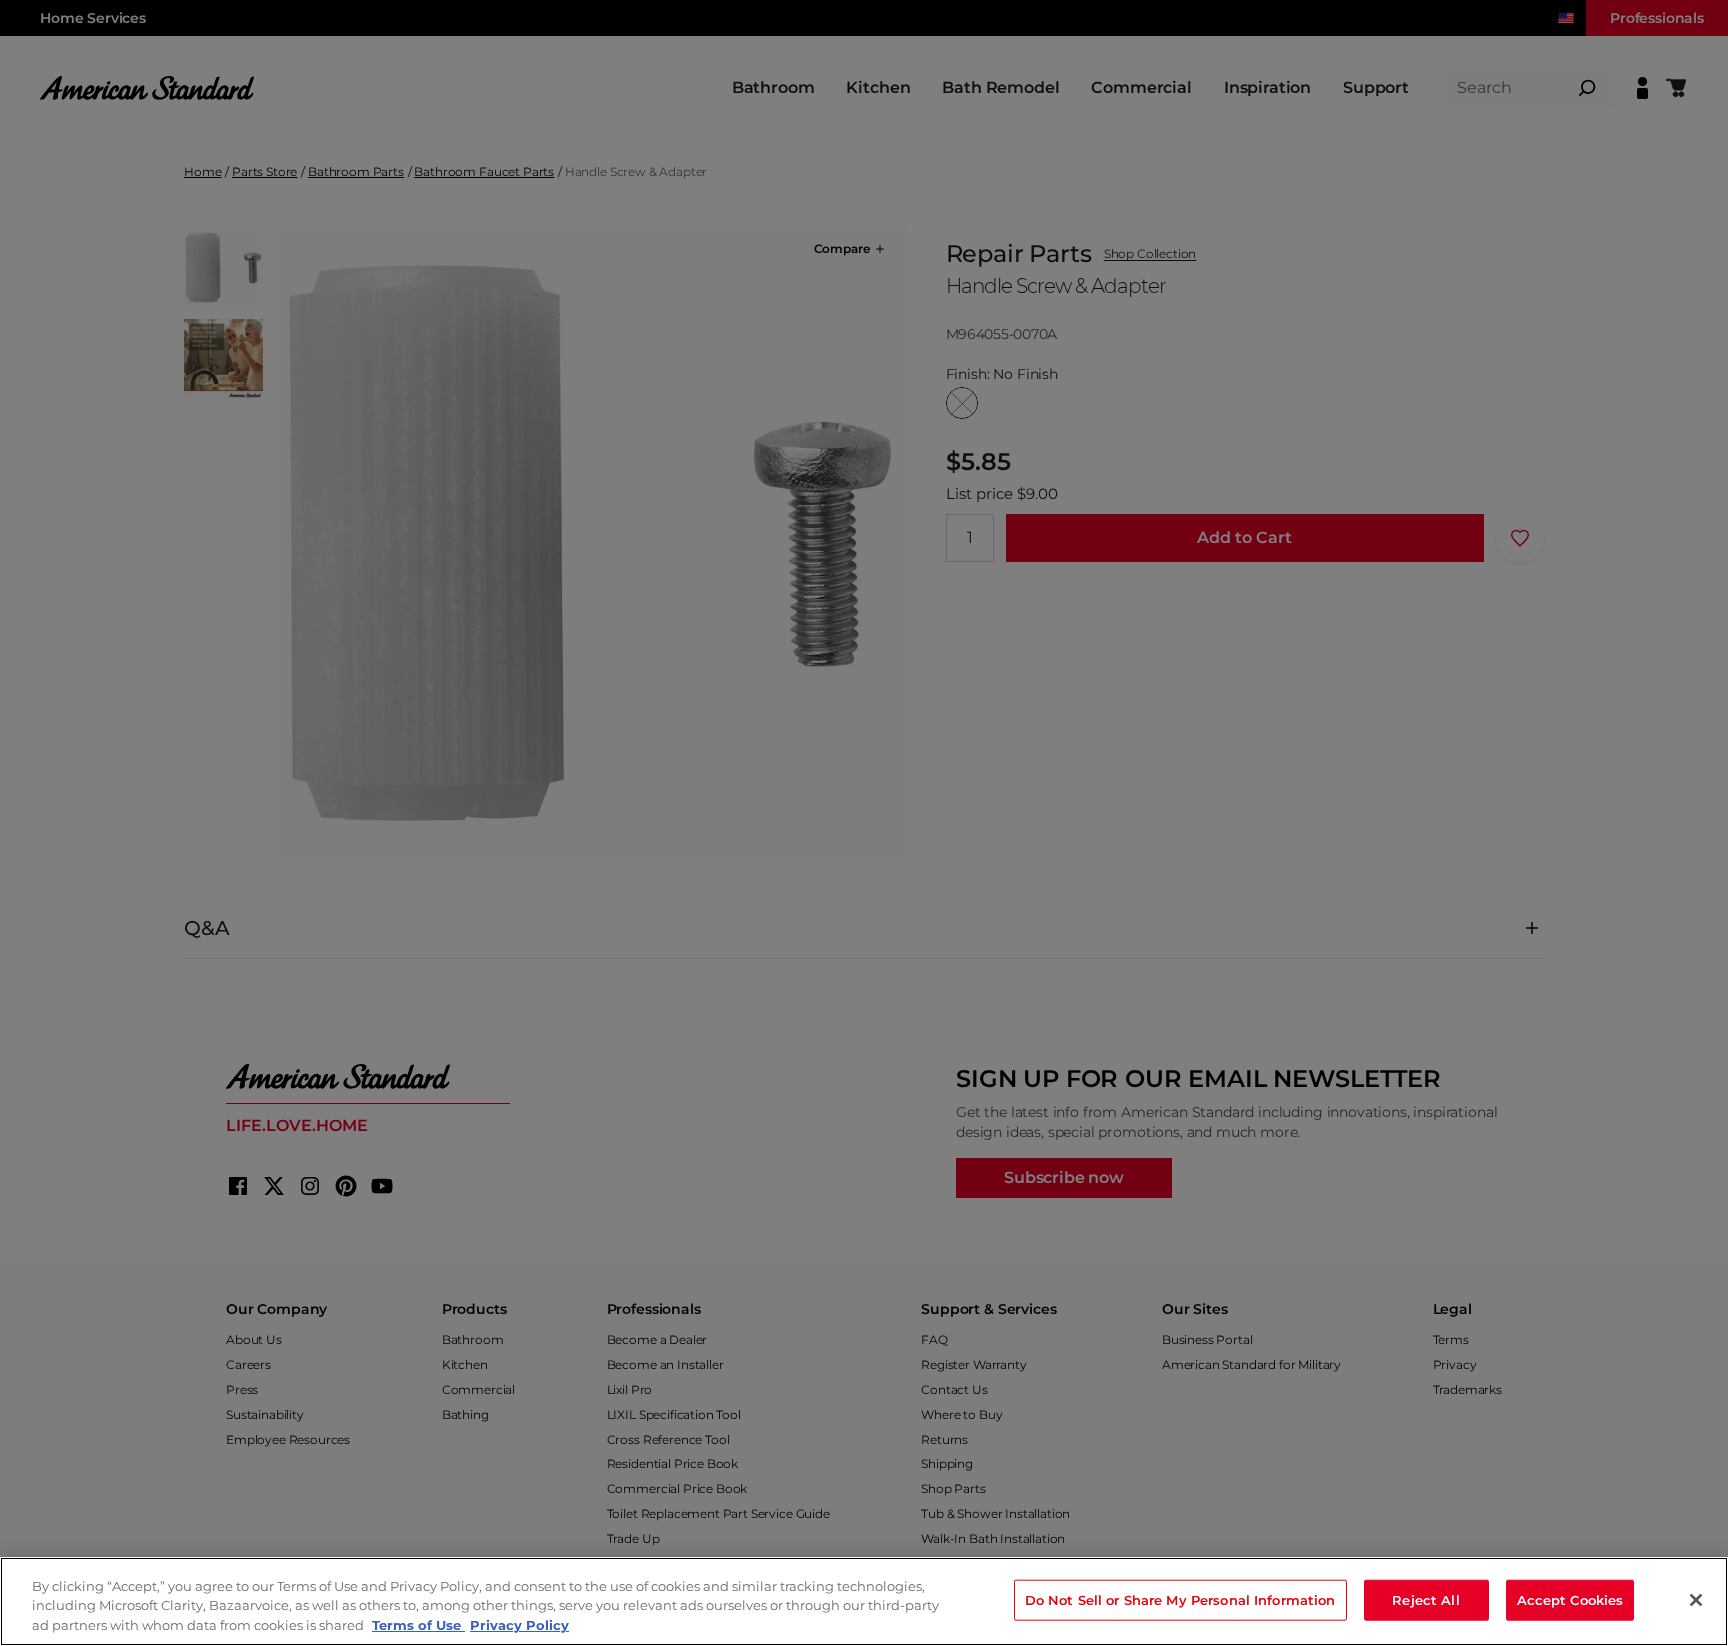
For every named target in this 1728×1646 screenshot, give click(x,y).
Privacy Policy (519, 1625)
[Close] (1696, 1600)
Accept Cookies (1570, 1599)
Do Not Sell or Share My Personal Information (1180, 1599)
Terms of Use (418, 1625)
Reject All (1425, 1599)
